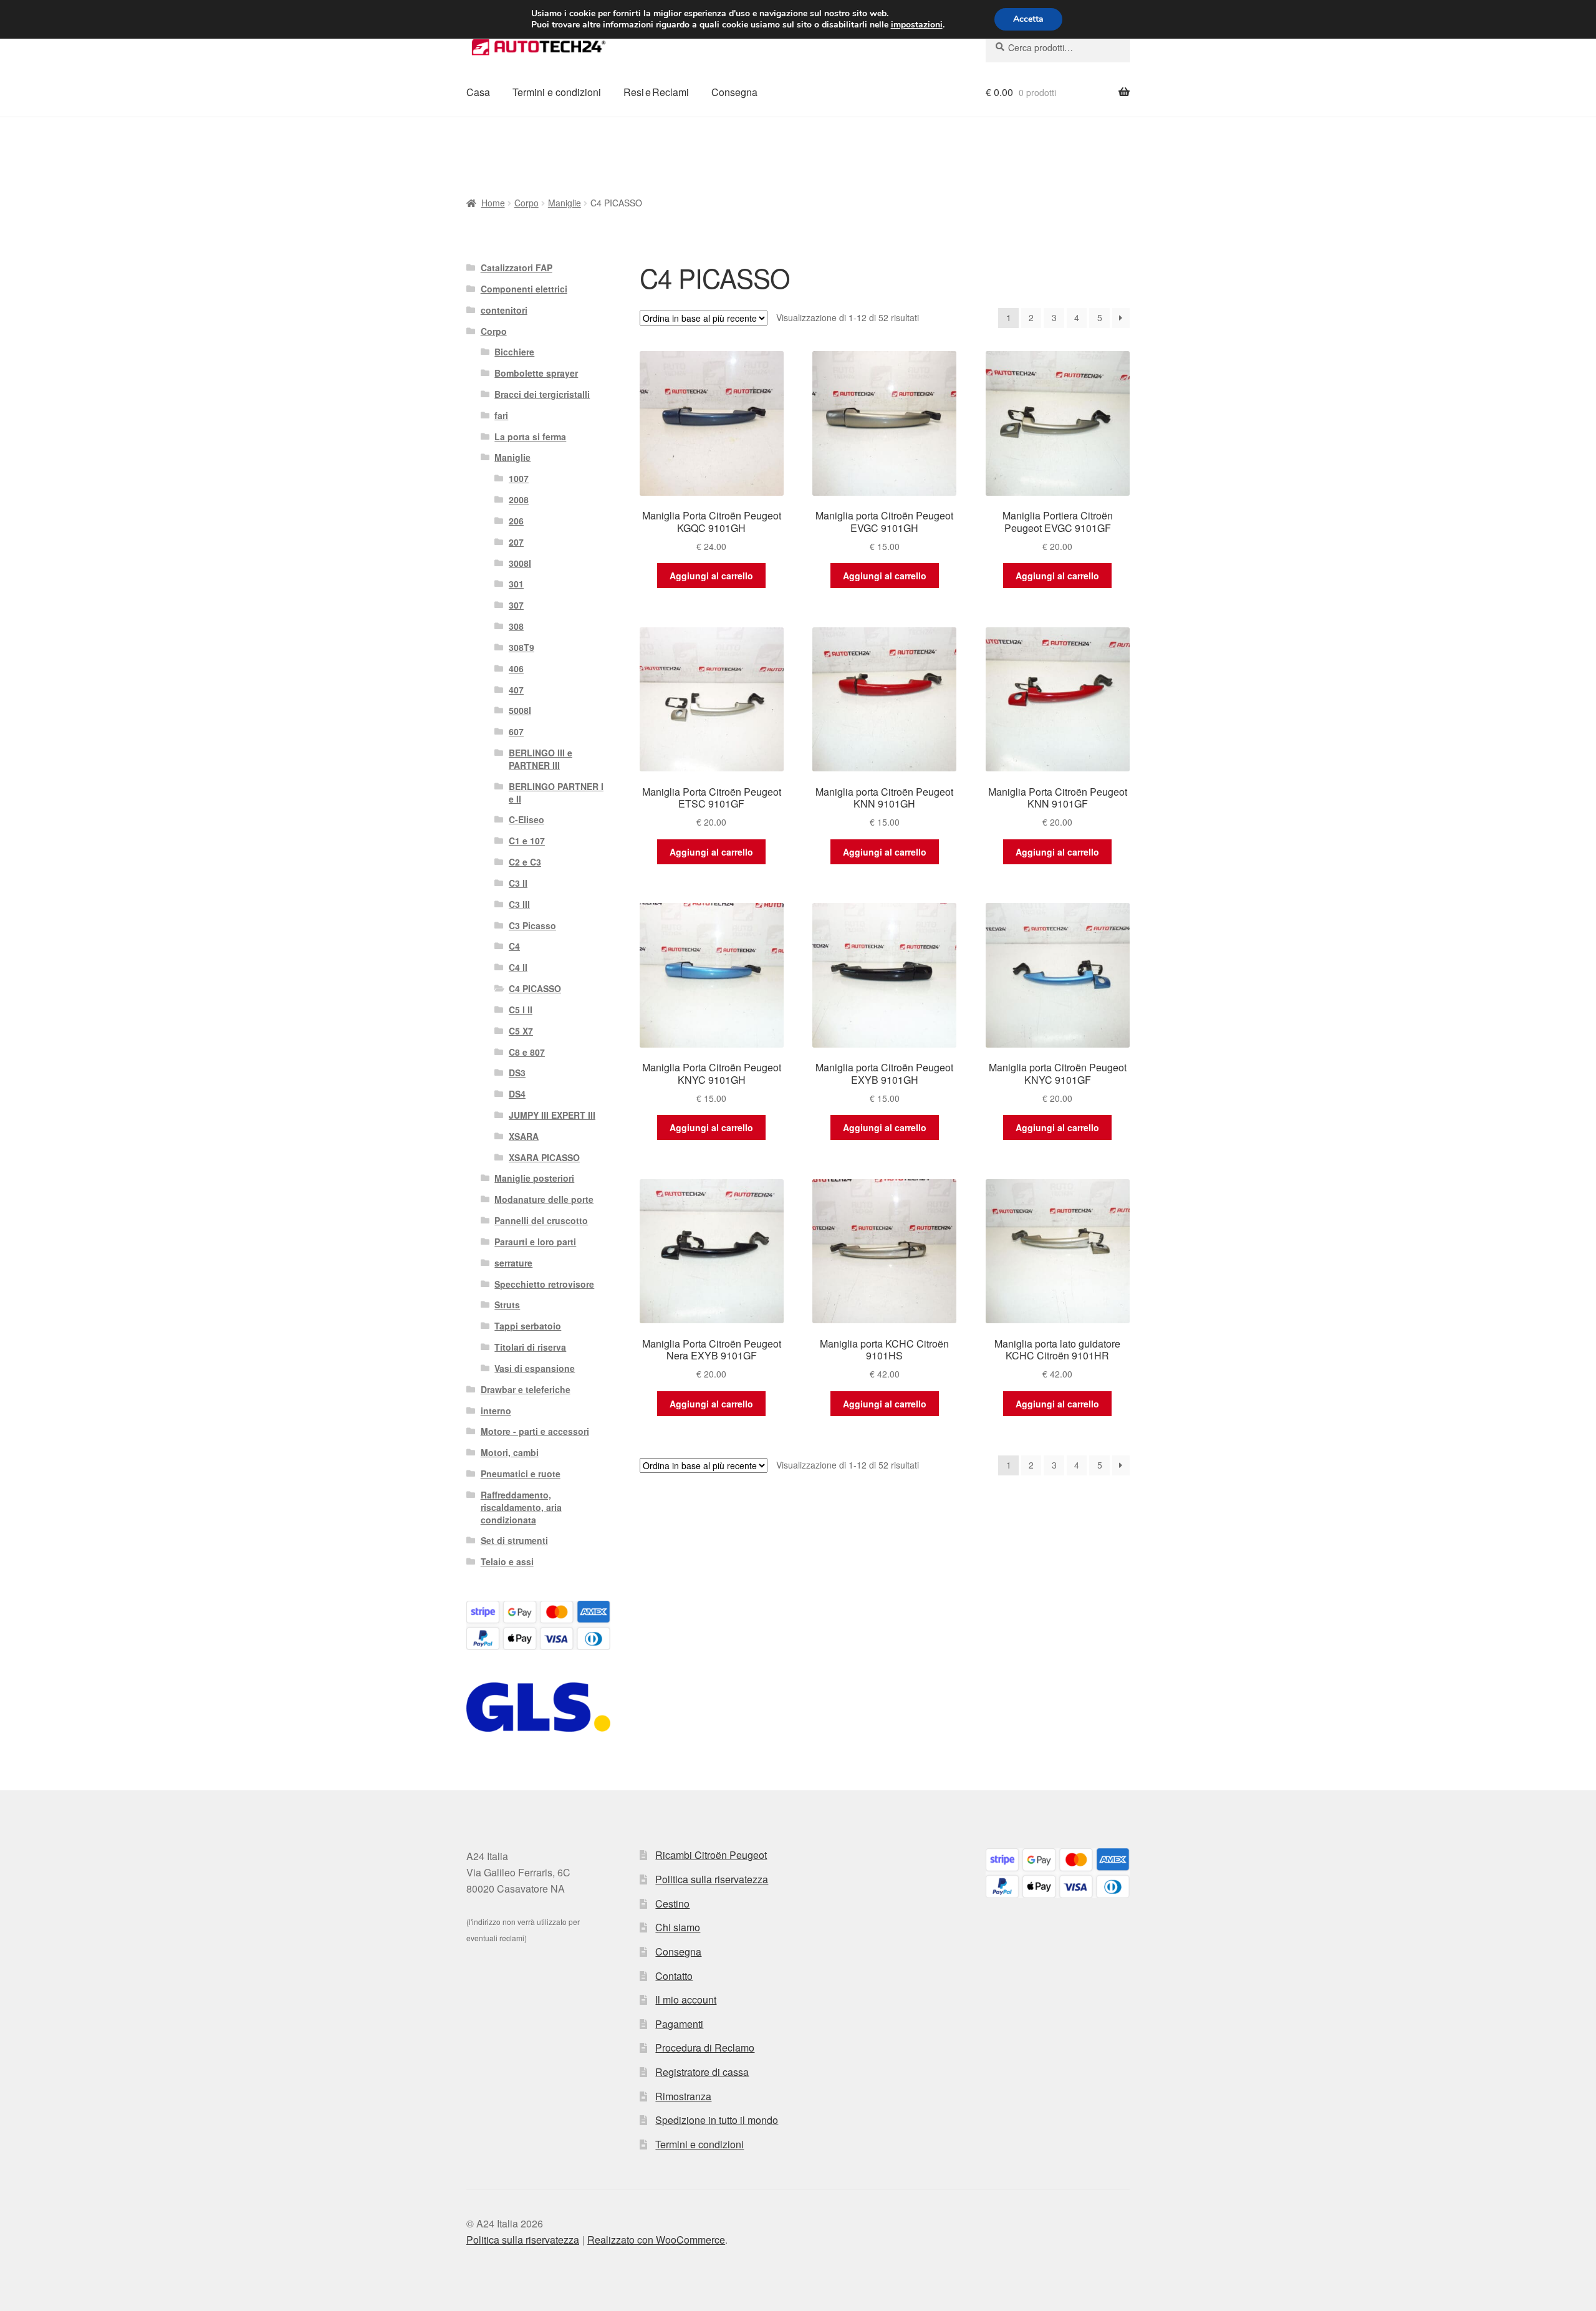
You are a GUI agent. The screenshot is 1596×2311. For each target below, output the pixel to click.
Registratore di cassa (702, 2072)
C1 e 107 (527, 841)
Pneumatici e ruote (521, 1474)
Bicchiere (514, 352)
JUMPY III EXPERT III (552, 1115)
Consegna (734, 92)
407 (516, 690)
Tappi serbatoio (528, 1326)
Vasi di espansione (535, 1368)
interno (496, 1411)
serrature (513, 1263)
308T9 (522, 647)
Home (493, 203)
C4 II (518, 967)
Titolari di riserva (530, 1347)
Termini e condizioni (557, 92)
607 (516, 731)
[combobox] (1058, 47)
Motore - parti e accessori (535, 1431)
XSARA (524, 1136)
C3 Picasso (532, 925)
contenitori (504, 310)
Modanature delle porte (544, 1199)
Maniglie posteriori (534, 1178)
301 (516, 584)
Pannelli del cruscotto (541, 1220)
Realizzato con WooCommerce (656, 2240)
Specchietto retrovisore (544, 1284)
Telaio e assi (507, 1561)
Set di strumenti (514, 1540)
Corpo (526, 203)
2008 (519, 499)
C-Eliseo (526, 819)
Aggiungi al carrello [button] (711, 576)
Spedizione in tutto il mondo (717, 2120)
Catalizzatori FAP (517, 268)
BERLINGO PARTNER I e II (556, 793)
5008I (520, 710)
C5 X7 (521, 1031)
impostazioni (917, 25)
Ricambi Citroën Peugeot (711, 1855)
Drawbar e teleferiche (526, 1389)
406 (516, 668)
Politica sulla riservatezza (712, 1879)
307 (516, 605)
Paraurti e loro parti (535, 1242)
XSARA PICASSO (544, 1157)
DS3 (517, 1073)
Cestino (672, 1903)
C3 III (519, 904)
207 (516, 542)
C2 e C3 (525, 862)
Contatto (674, 1976)
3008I (520, 563)
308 (516, 626)
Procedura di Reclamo (705, 2048)
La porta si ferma (530, 437)
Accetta (1028, 19)
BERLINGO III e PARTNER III (541, 759)
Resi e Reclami (656, 92)
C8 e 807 (527, 1052)
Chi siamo (678, 1927)
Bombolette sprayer (536, 373)
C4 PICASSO (535, 988)
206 (516, 521)
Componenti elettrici (524, 289)
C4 (514, 946)
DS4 (517, 1094)
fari (501, 415)
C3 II (518, 883)
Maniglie (565, 203)
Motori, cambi (510, 1452)
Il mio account (686, 2000)
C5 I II (521, 1010)
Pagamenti (679, 2024)
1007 (519, 478)
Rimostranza (683, 2096)
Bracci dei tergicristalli (542, 394)
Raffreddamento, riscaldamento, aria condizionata (521, 1507)
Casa (478, 92)
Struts (507, 1305)
